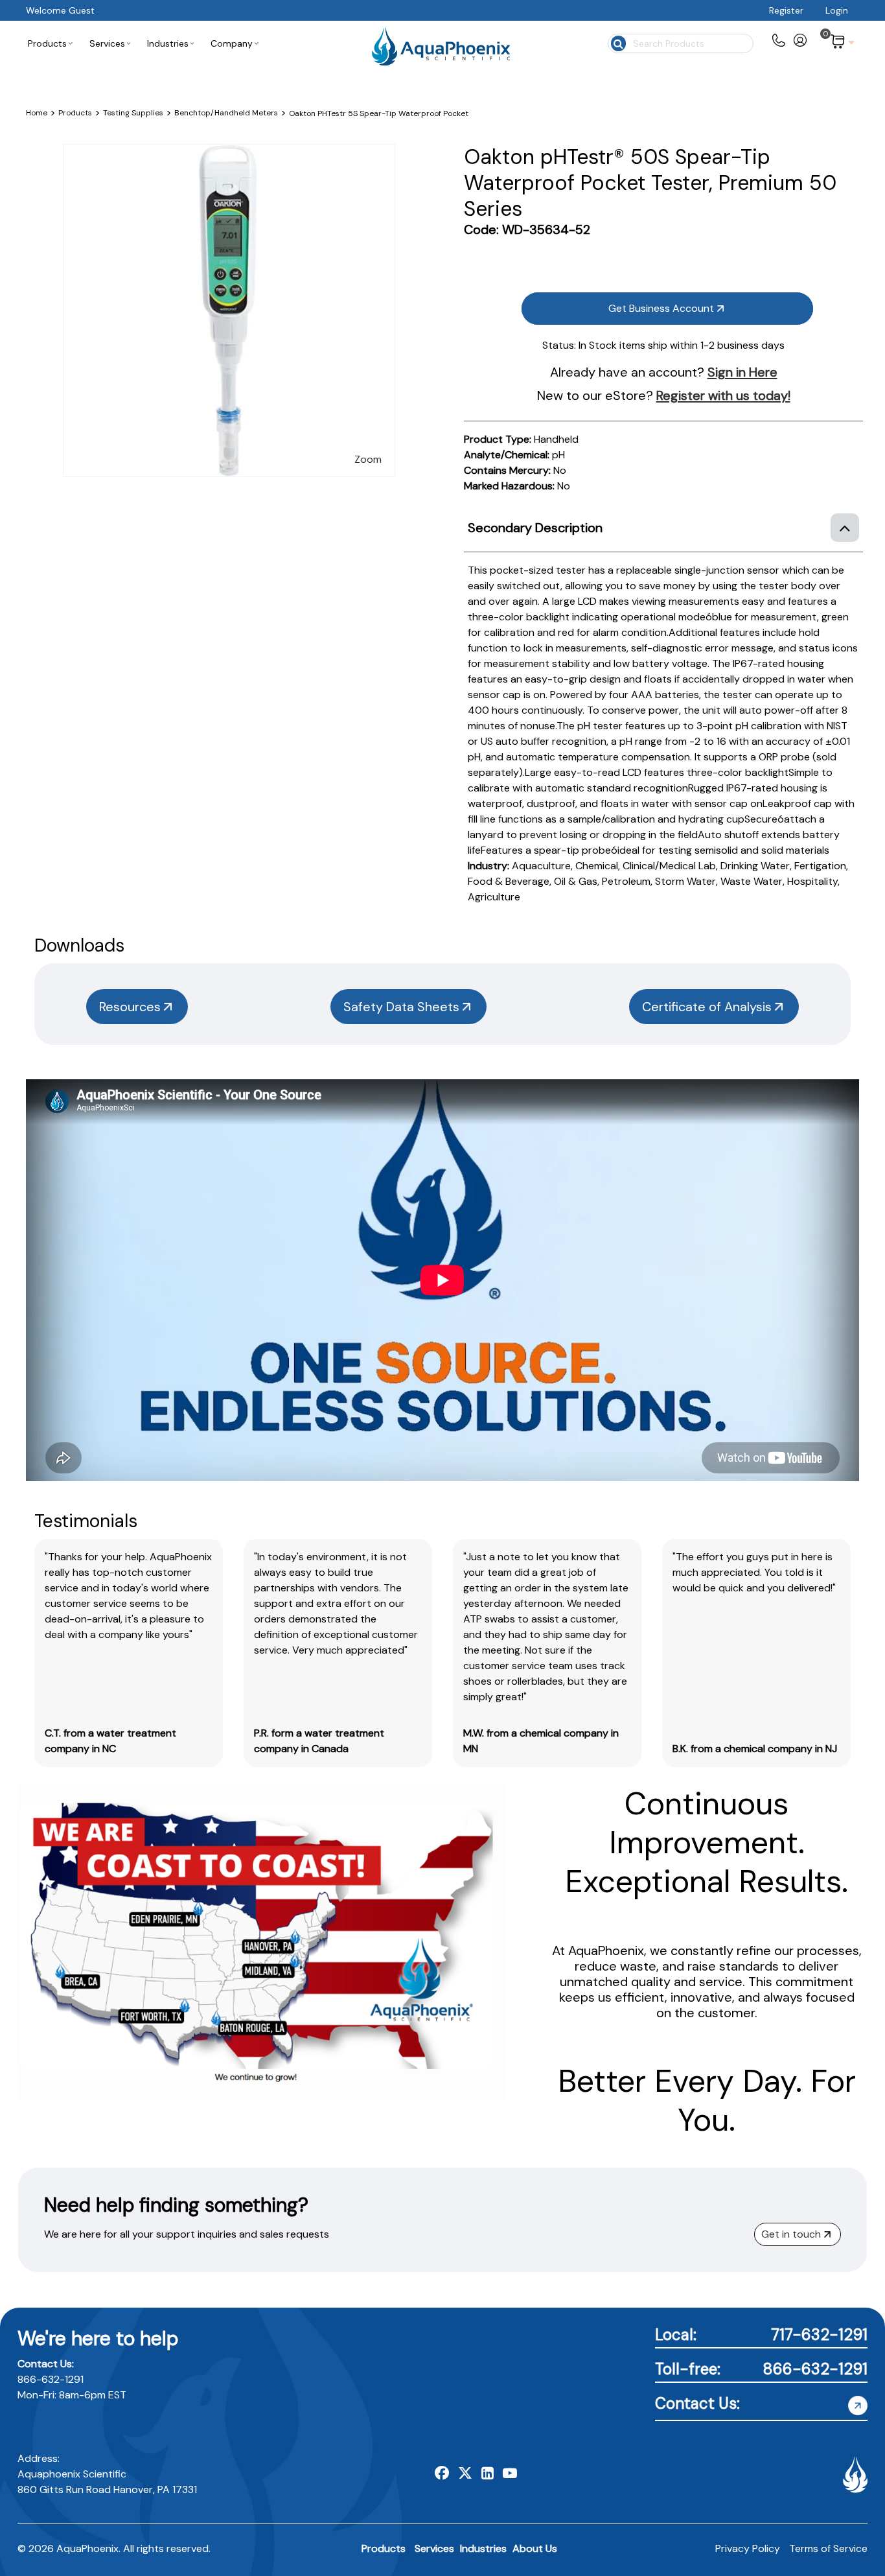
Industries (483, 2548)
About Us (535, 2548)
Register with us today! (723, 395)
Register (786, 10)
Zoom (368, 459)
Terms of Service (828, 2548)
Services (434, 2548)
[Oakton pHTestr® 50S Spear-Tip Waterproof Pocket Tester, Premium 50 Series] (229, 152)
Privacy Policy (748, 2548)
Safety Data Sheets (401, 1007)
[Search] (617, 42)
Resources (130, 1007)
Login (837, 10)
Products (384, 2548)
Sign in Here (742, 372)
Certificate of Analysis (707, 1007)
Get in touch (791, 2234)
